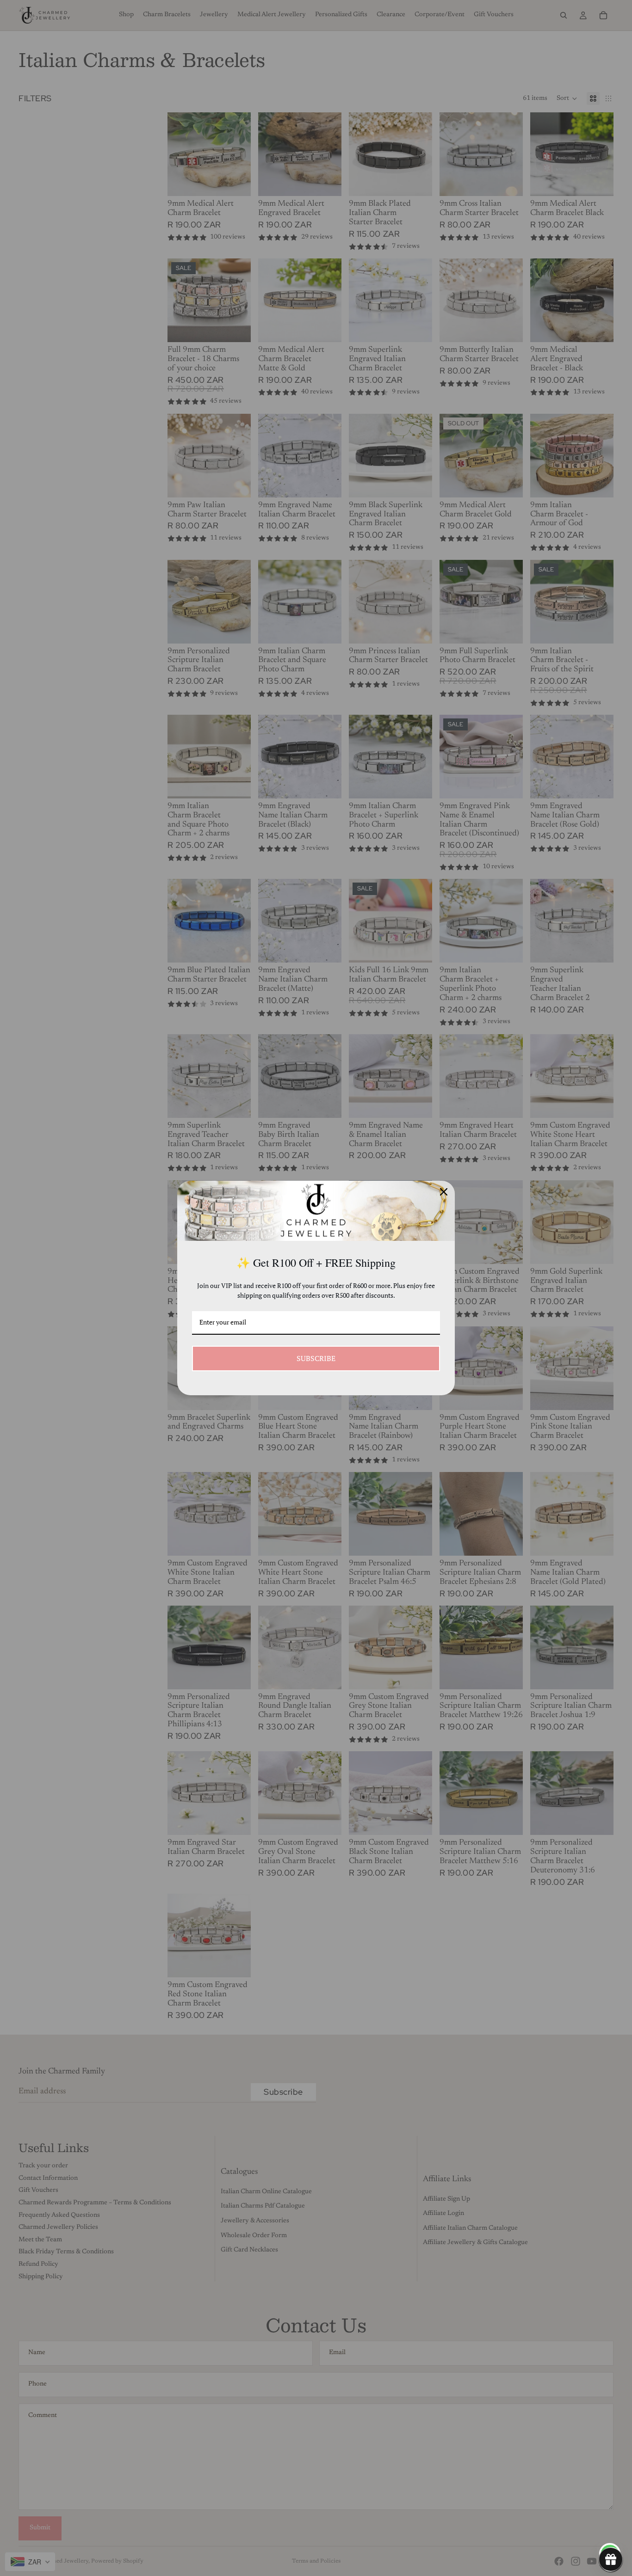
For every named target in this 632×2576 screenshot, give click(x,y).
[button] (611, 2559)
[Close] (444, 1192)
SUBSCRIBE (316, 1358)
